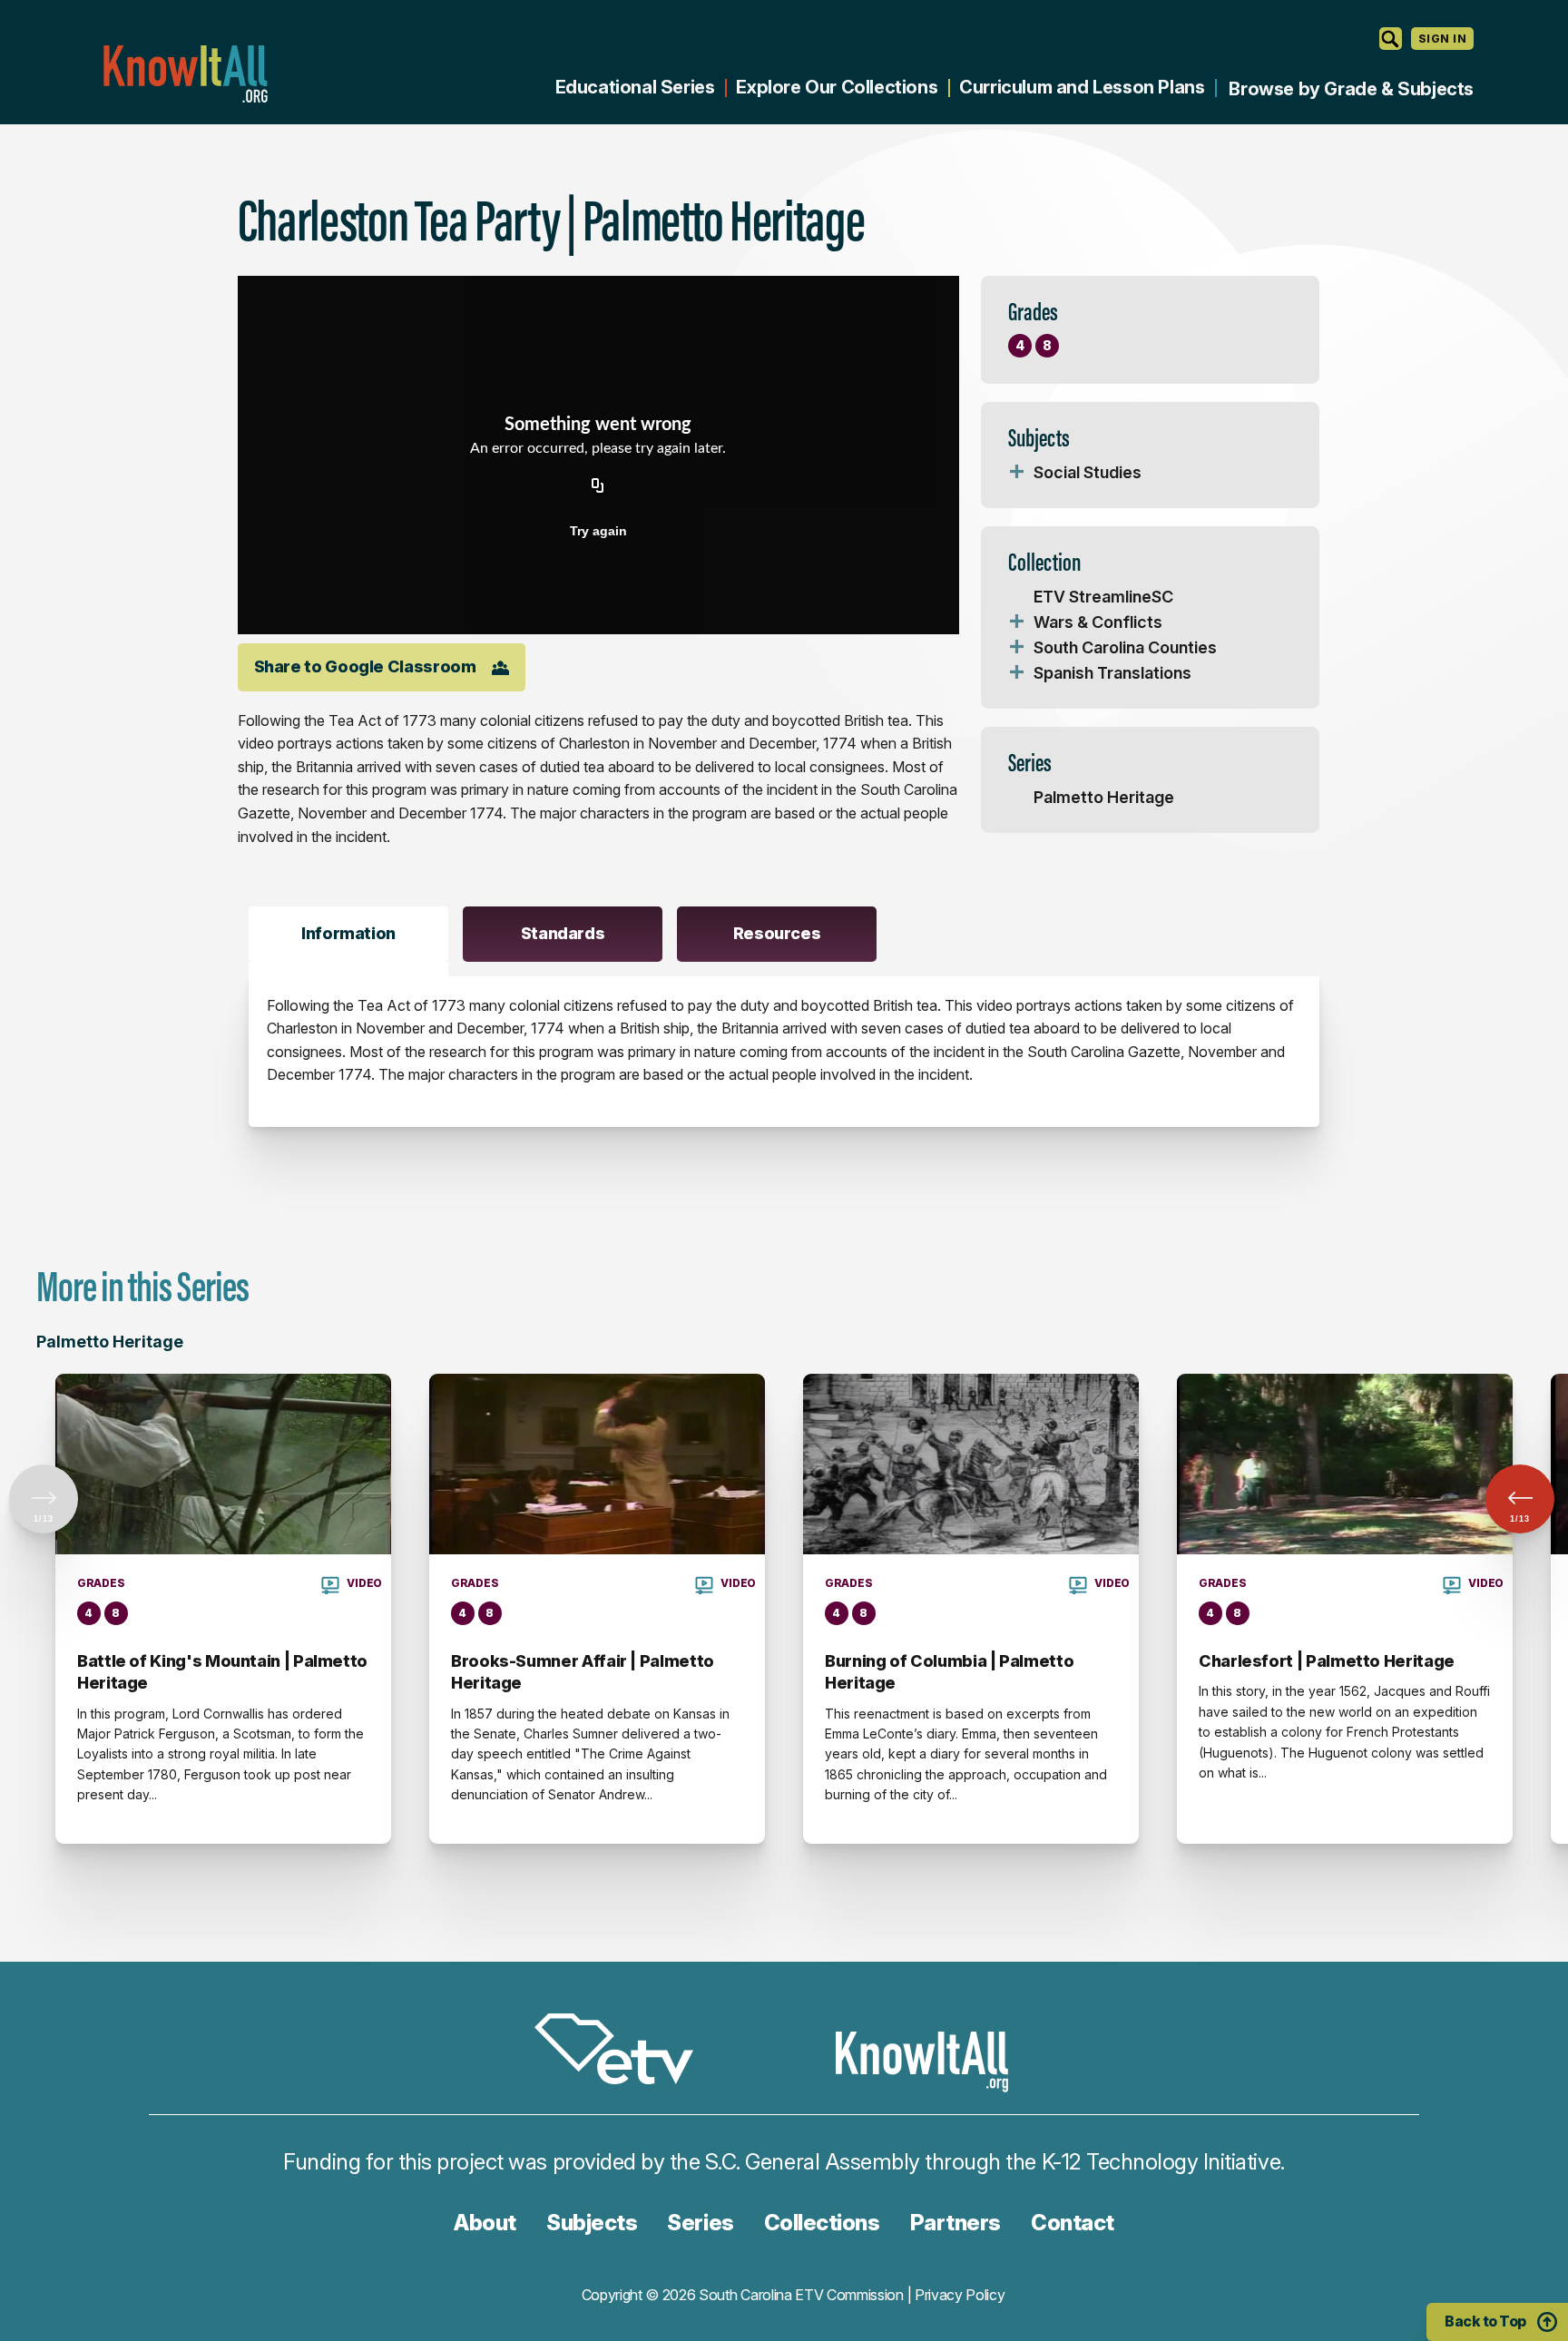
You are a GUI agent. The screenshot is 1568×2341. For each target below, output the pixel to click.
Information (348, 933)
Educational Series (635, 87)
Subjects (592, 2223)
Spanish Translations (1112, 673)
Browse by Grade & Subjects (1351, 89)
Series (700, 2223)
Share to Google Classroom (365, 666)
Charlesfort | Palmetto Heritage (1327, 1661)
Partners (955, 2223)
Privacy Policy (960, 2295)
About (485, 2223)
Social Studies (1088, 472)
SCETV (623, 2052)
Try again (598, 531)
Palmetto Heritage (1104, 797)
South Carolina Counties (1125, 647)
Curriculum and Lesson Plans (1082, 87)
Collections (822, 2223)
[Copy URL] (598, 487)
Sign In (1442, 39)
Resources (777, 933)
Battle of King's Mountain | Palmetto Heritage (222, 1672)
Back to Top (1485, 2321)
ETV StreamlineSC (1103, 597)
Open (1017, 473)
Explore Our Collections (837, 87)
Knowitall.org (185, 74)
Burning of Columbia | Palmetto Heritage (949, 1672)
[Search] (1391, 39)
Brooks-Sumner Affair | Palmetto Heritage (583, 1672)
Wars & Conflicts (1098, 622)
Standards (563, 933)
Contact (1073, 2223)
